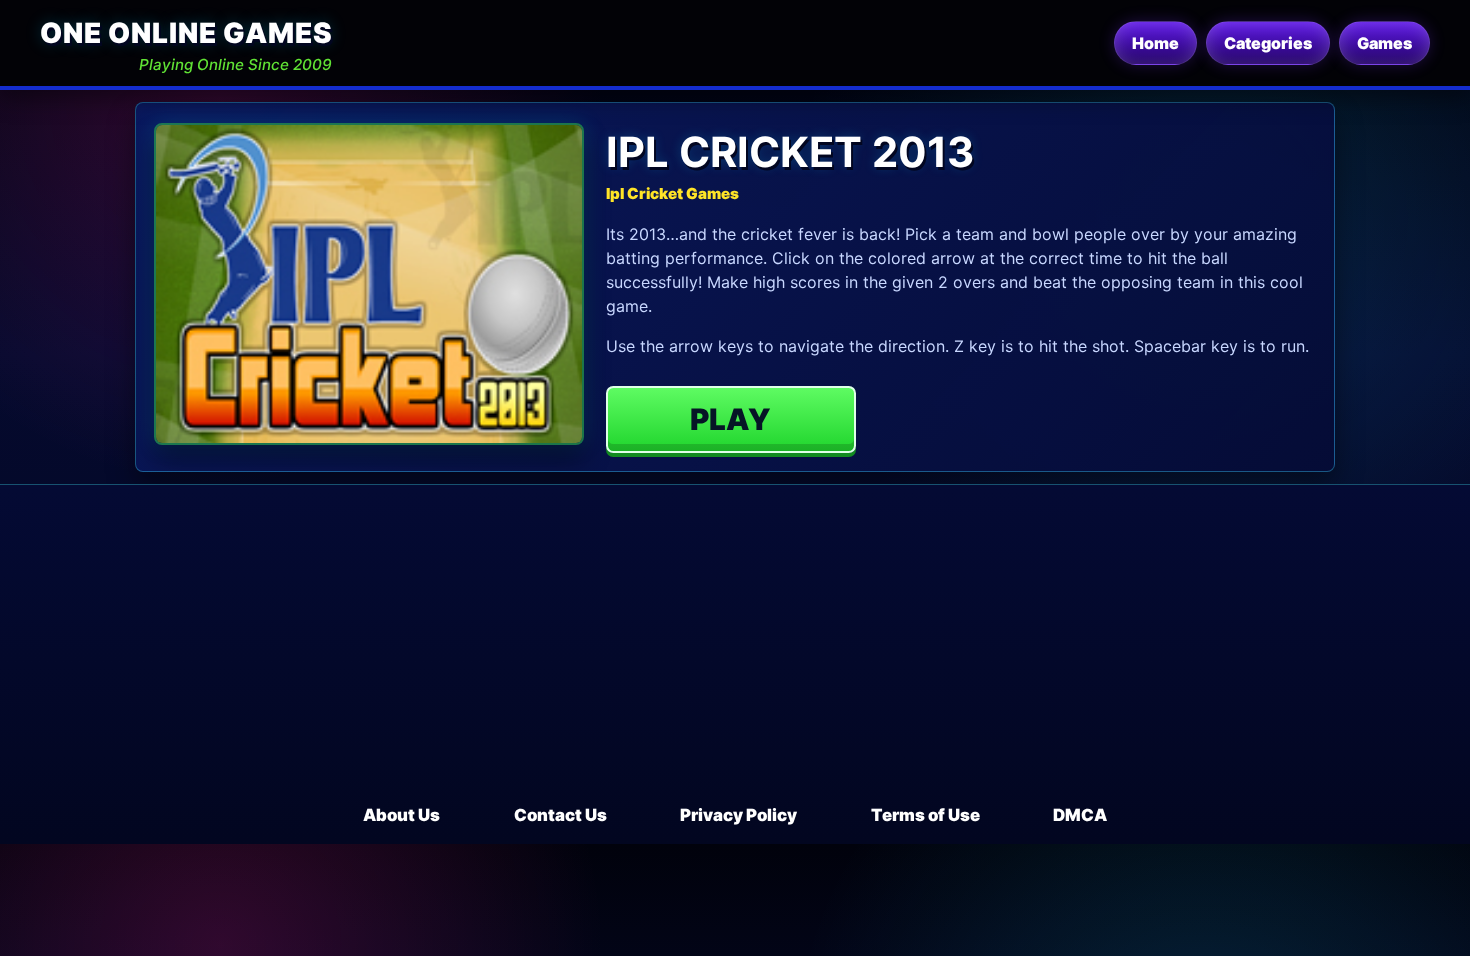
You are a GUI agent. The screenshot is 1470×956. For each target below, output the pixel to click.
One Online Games (186, 33)
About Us (401, 815)
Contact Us (560, 815)
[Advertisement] (735, 653)
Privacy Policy (738, 815)
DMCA (1080, 815)
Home (1155, 43)
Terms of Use (925, 815)
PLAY (730, 419)
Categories (1268, 43)
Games (1384, 43)
